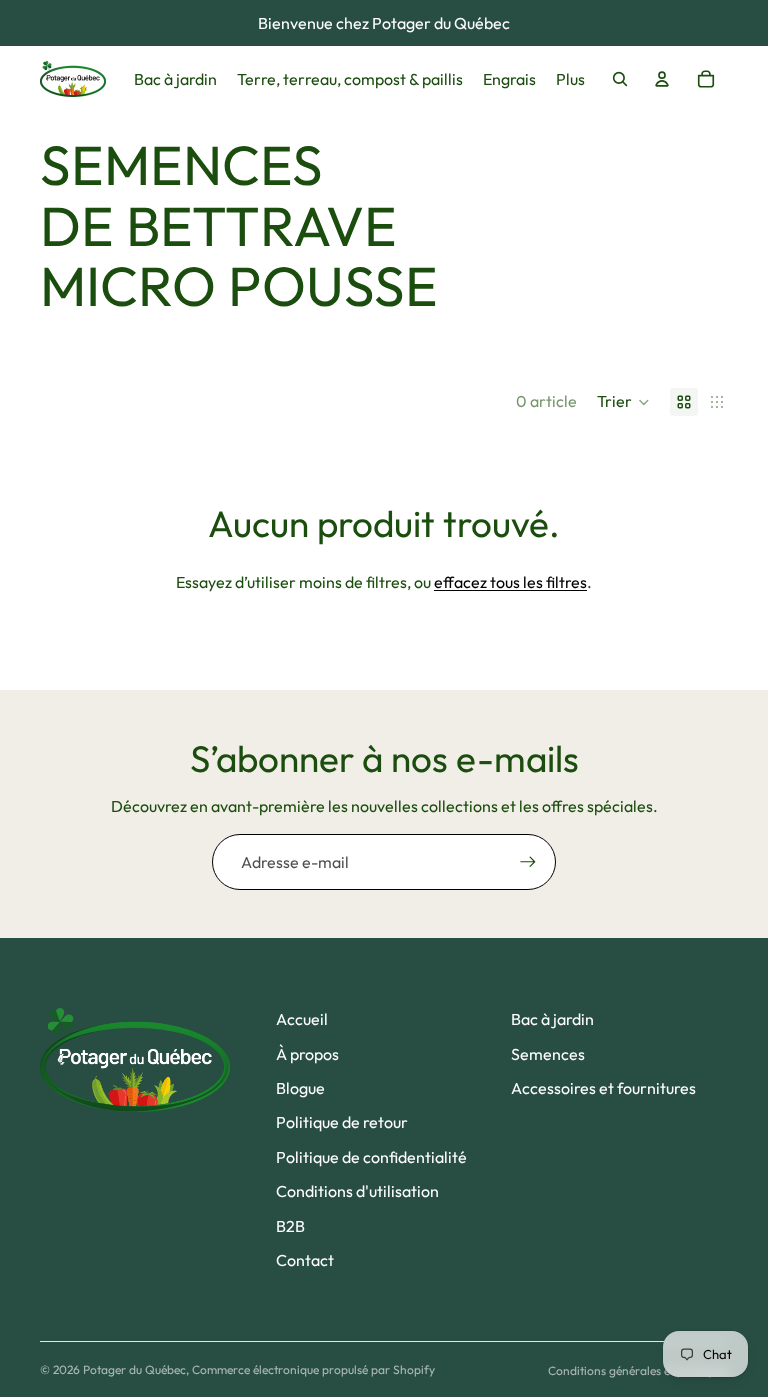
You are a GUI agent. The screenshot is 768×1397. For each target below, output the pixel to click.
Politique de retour (342, 1122)
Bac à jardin (552, 1019)
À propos (307, 1054)
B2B (290, 1226)
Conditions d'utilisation (357, 1191)
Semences (548, 1054)
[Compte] (662, 79)
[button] (623, 402)
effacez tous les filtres (510, 582)
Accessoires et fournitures (603, 1088)
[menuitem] (570, 79)
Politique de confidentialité (371, 1157)
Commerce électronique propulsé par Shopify (313, 1369)
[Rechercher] (620, 79)
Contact (305, 1260)
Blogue (300, 1088)
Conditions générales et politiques (638, 1370)
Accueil (302, 1019)
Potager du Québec (134, 1369)
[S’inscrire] (528, 862)
